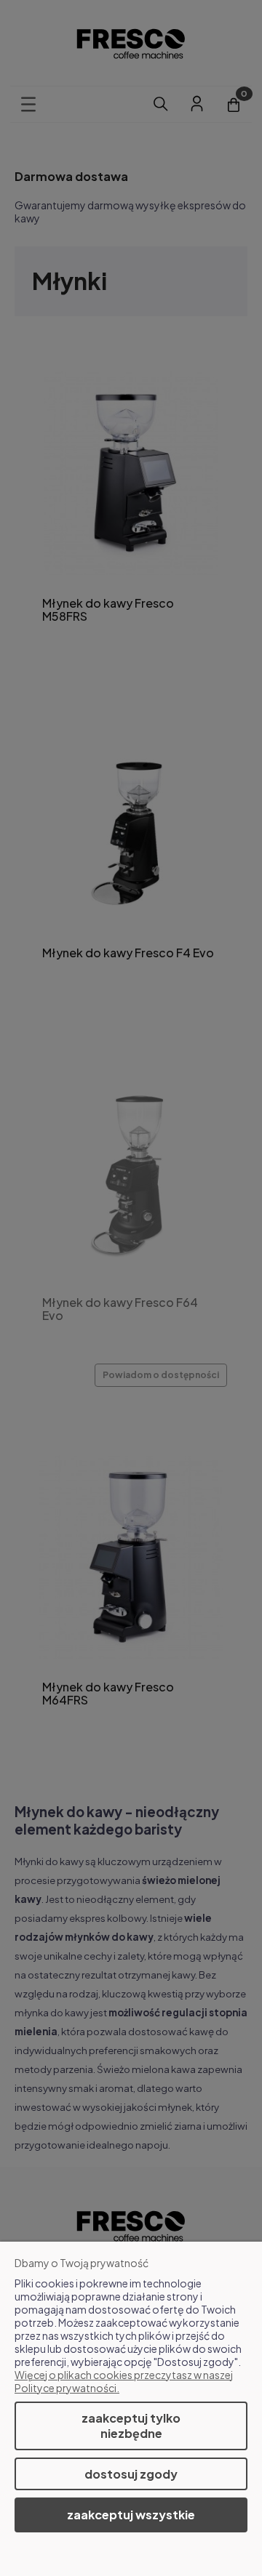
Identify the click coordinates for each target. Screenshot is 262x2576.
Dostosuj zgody (131, 2474)
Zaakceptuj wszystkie (131, 2515)
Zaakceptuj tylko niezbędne (131, 2426)
